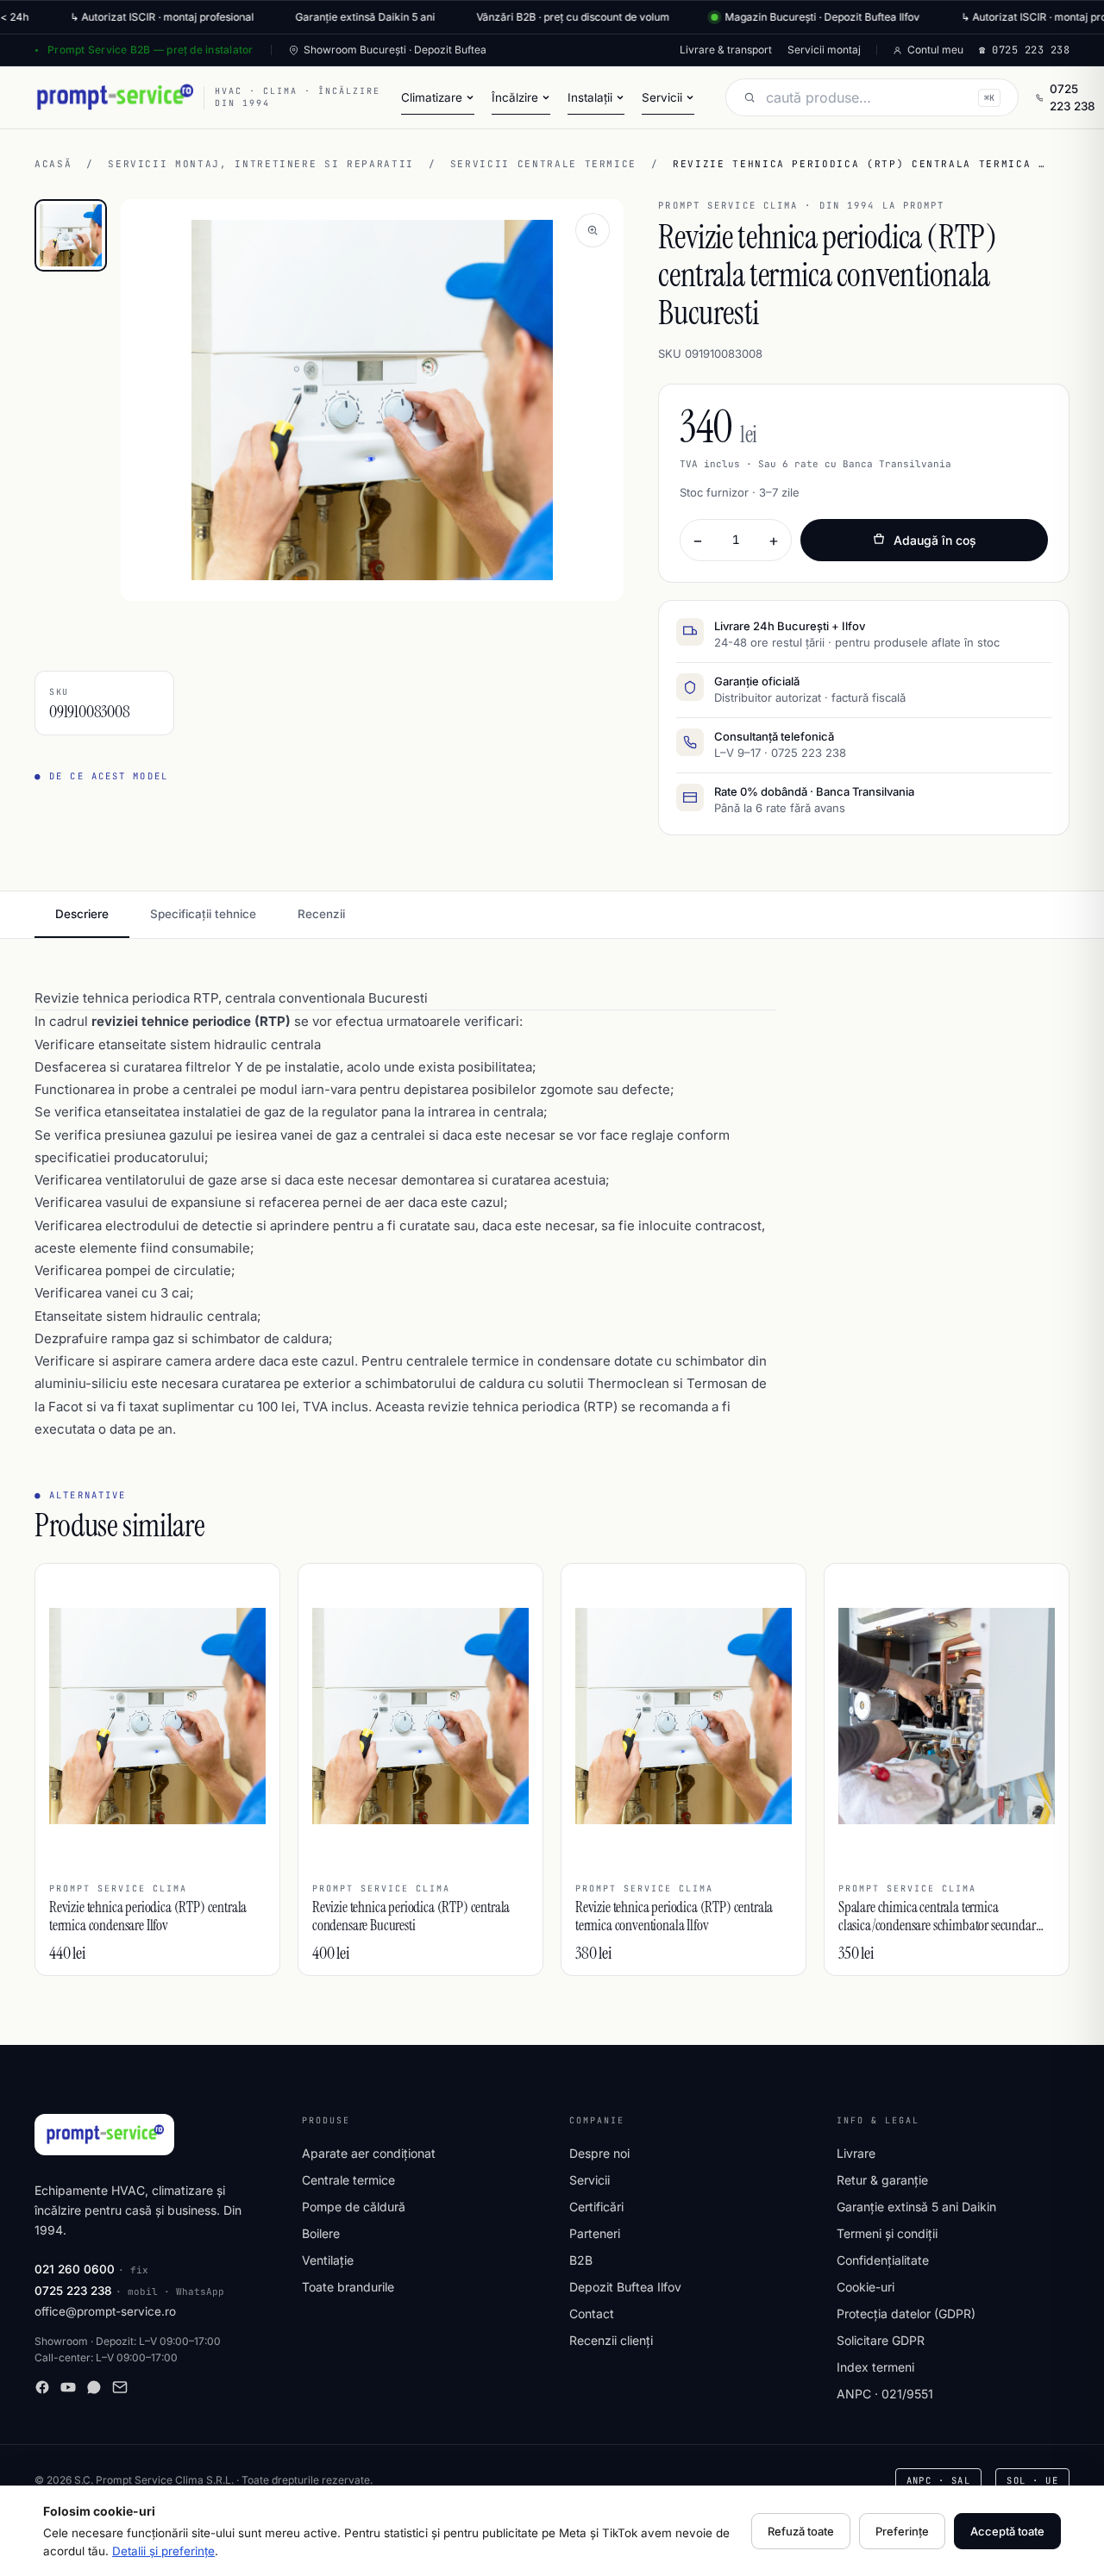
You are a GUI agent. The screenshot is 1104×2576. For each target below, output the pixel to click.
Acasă (53, 164)
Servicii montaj (824, 50)
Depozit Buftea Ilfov (625, 2287)
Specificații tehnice (203, 914)
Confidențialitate (883, 2260)
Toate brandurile (348, 2287)
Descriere (82, 914)
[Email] (120, 2387)
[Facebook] (42, 2387)
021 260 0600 (75, 2269)
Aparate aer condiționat (369, 2153)
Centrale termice (348, 2180)
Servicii (590, 2180)
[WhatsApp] (94, 2387)
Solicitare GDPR (881, 2340)
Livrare (856, 2153)
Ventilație (328, 2260)
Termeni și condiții (887, 2233)
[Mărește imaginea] (593, 230)
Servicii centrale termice (543, 164)
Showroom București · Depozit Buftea (395, 50)
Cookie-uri (866, 2287)
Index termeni (875, 2367)
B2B (581, 2260)
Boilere (321, 2233)
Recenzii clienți (611, 2340)
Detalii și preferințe (163, 2551)
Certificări (596, 2207)
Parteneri (595, 2233)
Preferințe (902, 2531)
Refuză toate (801, 2531)
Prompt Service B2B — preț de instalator (150, 50)
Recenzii (321, 914)
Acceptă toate (1007, 2531)
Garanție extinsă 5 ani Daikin (916, 2207)
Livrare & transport (726, 50)
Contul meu (935, 50)
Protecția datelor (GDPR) (906, 2313)
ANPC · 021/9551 (885, 2394)
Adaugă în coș (935, 540)
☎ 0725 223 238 (1024, 50)
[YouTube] (68, 2387)
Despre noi (599, 2153)
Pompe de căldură (354, 2207)
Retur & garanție (882, 2180)
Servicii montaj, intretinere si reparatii (261, 164)
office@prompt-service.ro (105, 2311)
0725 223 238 (1073, 97)
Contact (592, 2313)
